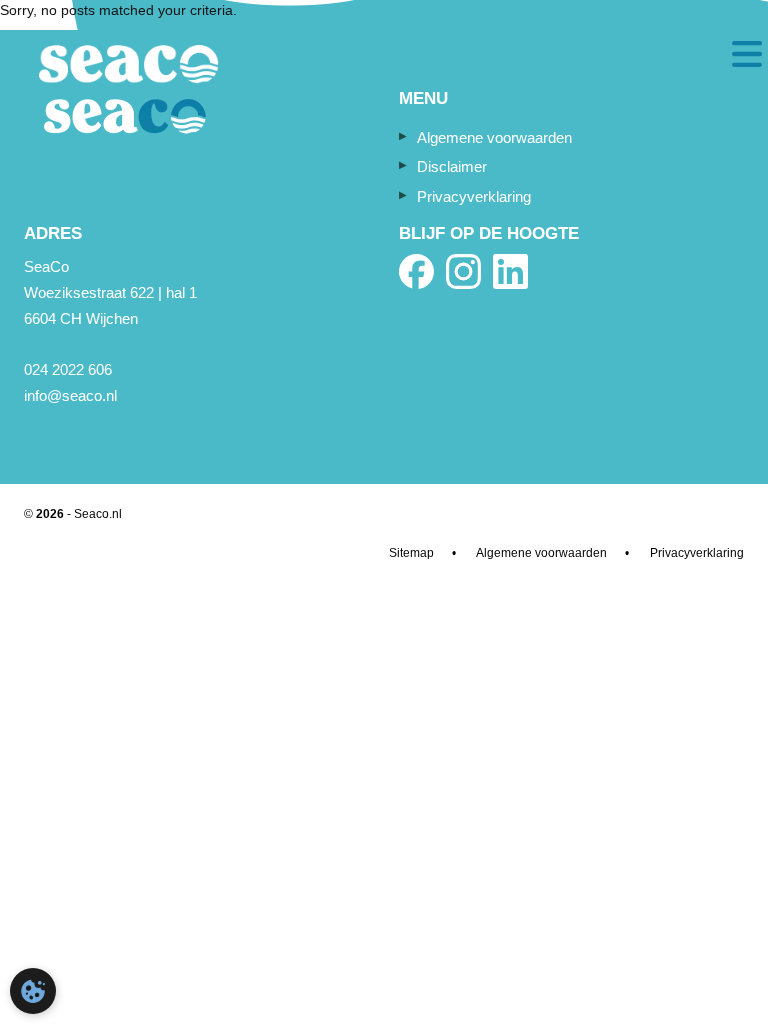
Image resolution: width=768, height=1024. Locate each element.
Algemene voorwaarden (494, 137)
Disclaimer (452, 166)
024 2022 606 (68, 369)
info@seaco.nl (70, 395)
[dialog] (33, 991)
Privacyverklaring (474, 196)
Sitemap (411, 553)
